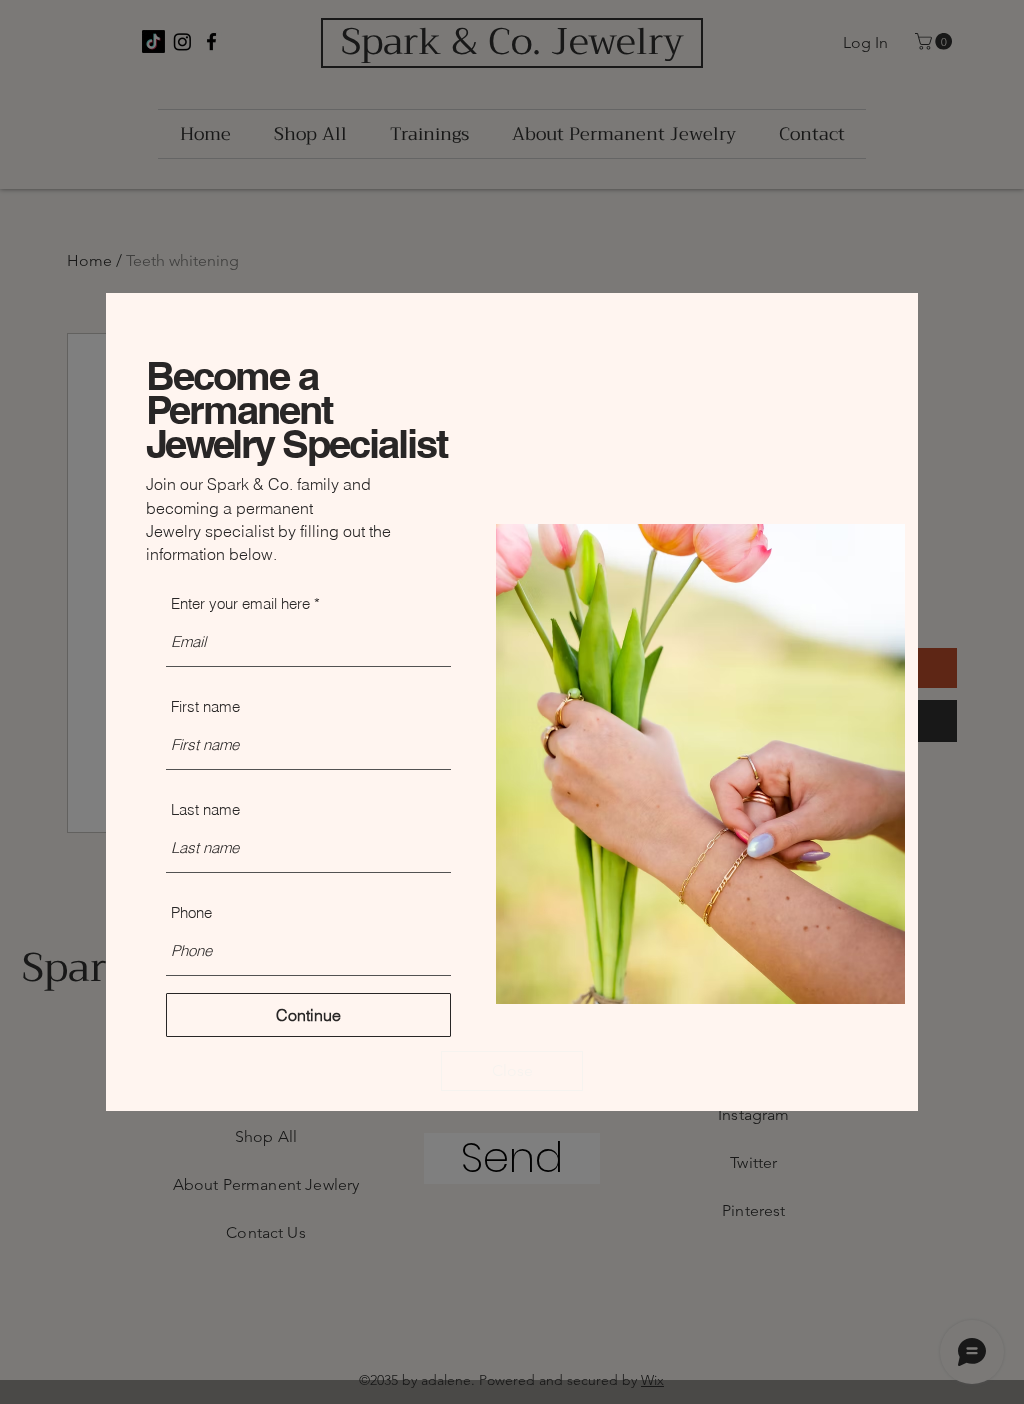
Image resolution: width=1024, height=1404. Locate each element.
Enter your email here (240, 603)
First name (205, 706)
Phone (191, 912)
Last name (205, 809)
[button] (512, 1071)
